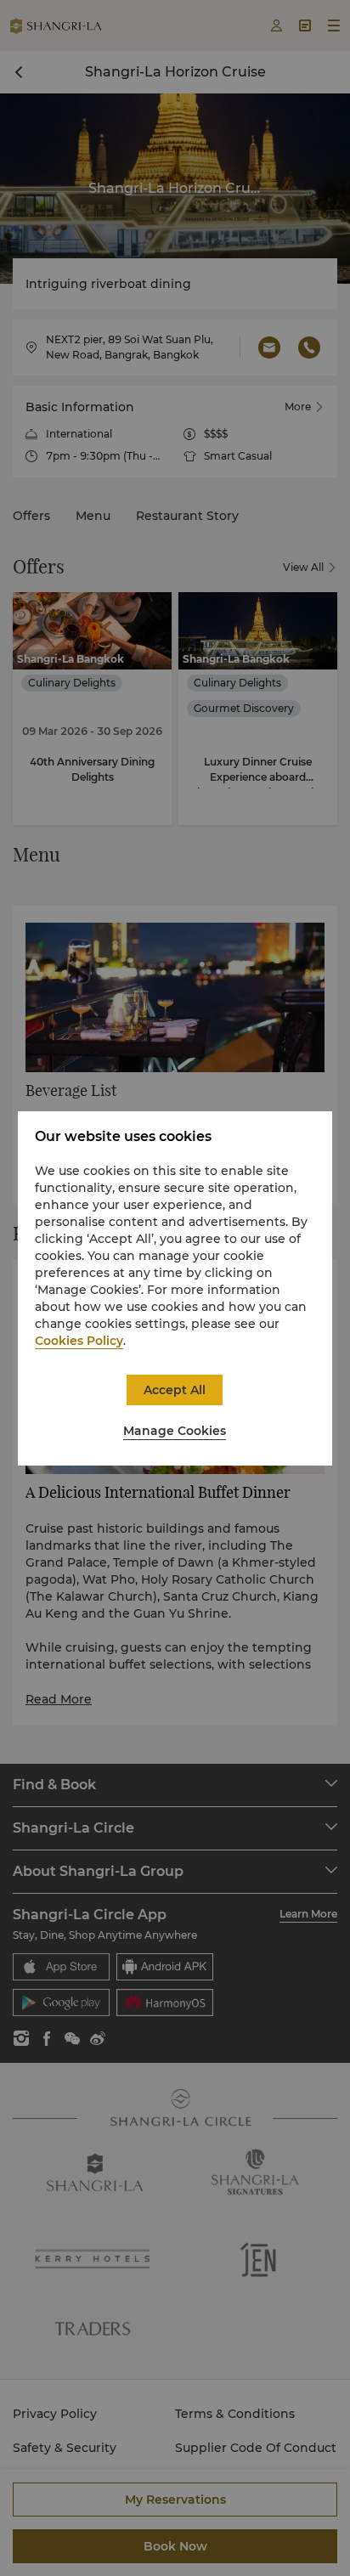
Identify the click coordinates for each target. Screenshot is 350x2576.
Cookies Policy (79, 1341)
